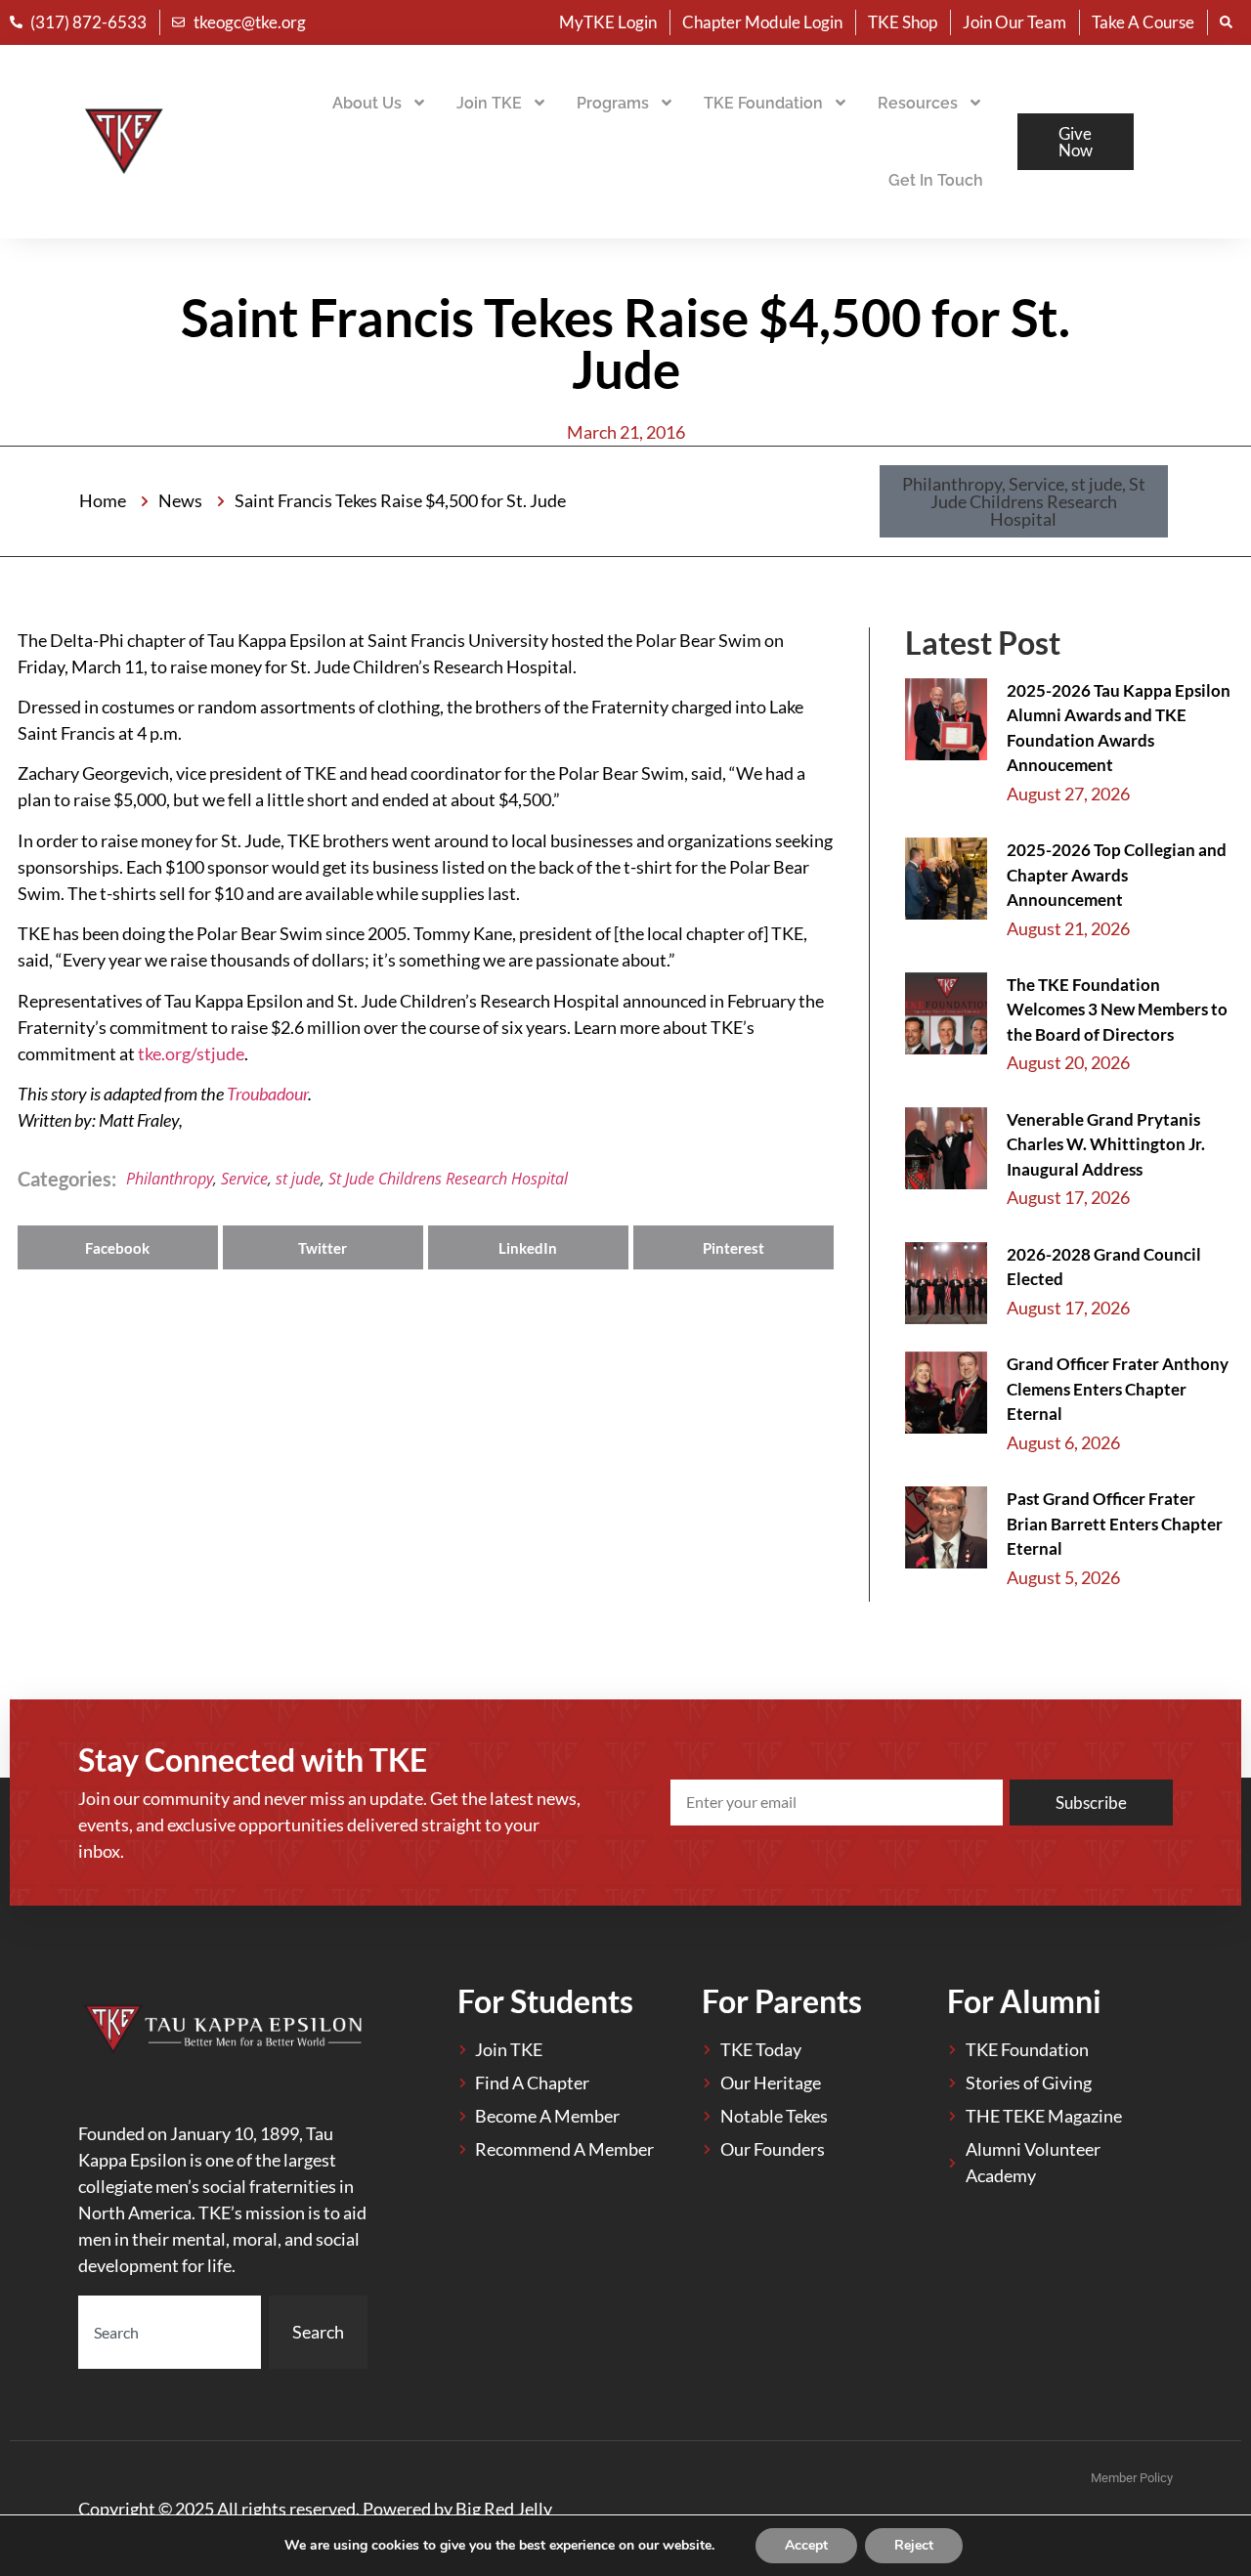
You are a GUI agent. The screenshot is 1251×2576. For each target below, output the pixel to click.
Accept (806, 2545)
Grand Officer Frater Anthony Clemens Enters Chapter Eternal (1118, 1389)
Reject (914, 2545)
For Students (545, 2001)
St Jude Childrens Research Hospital (448, 1179)
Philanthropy (170, 1179)
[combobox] (170, 2332)
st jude (298, 1179)
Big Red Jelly (504, 2509)
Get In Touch (936, 180)
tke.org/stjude (191, 1053)
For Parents (782, 2001)
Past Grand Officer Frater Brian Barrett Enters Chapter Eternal (1115, 1524)
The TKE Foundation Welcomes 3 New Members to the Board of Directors (1117, 1009)
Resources (918, 103)
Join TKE (489, 103)
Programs (613, 103)
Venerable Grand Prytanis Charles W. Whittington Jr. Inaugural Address (1106, 1144)
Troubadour (267, 1094)
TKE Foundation (763, 103)
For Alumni (1024, 2001)
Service (244, 1179)
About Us (367, 103)
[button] (1024, 501)
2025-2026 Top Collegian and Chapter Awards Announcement (1117, 875)
